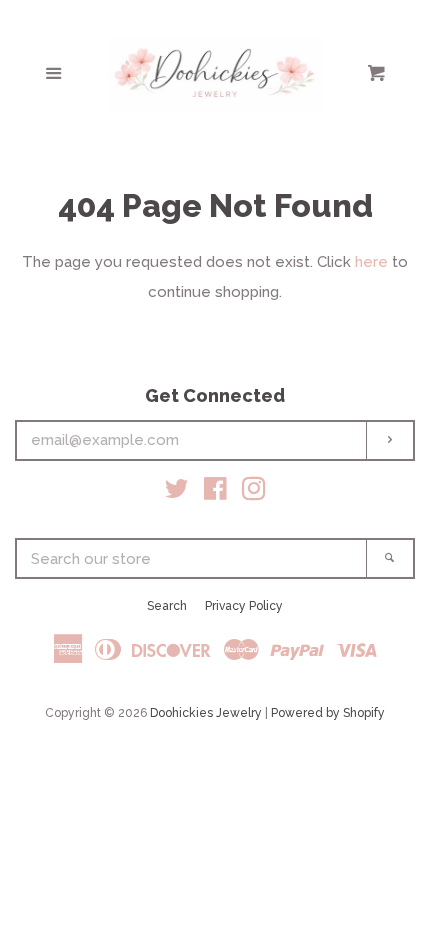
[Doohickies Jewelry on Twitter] (177, 493)
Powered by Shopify (328, 713)
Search (167, 606)
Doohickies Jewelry (206, 713)
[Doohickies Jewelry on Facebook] (215, 493)
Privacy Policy (244, 606)
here (371, 262)
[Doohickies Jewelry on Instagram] (254, 493)
